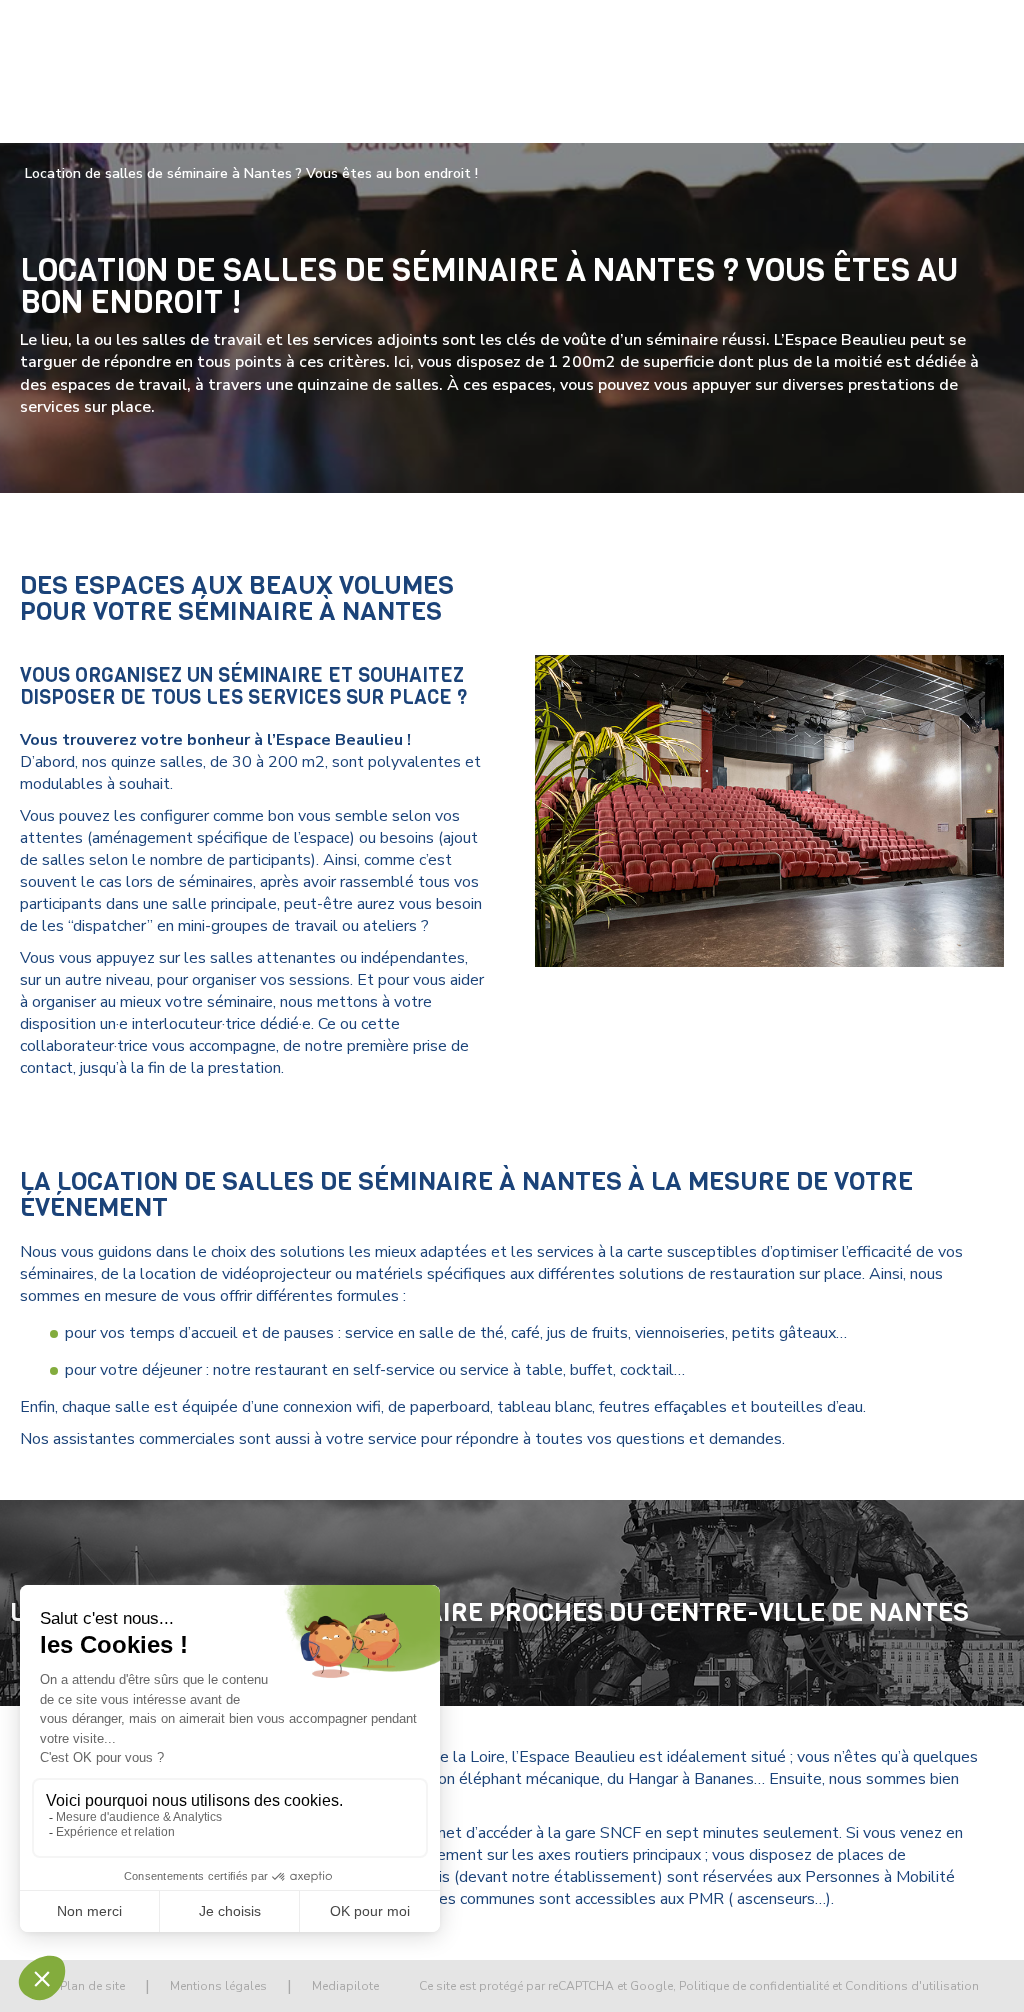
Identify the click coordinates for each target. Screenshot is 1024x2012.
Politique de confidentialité (754, 1986)
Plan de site (92, 1986)
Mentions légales (218, 1986)
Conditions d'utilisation (912, 1986)
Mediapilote (345, 1986)
